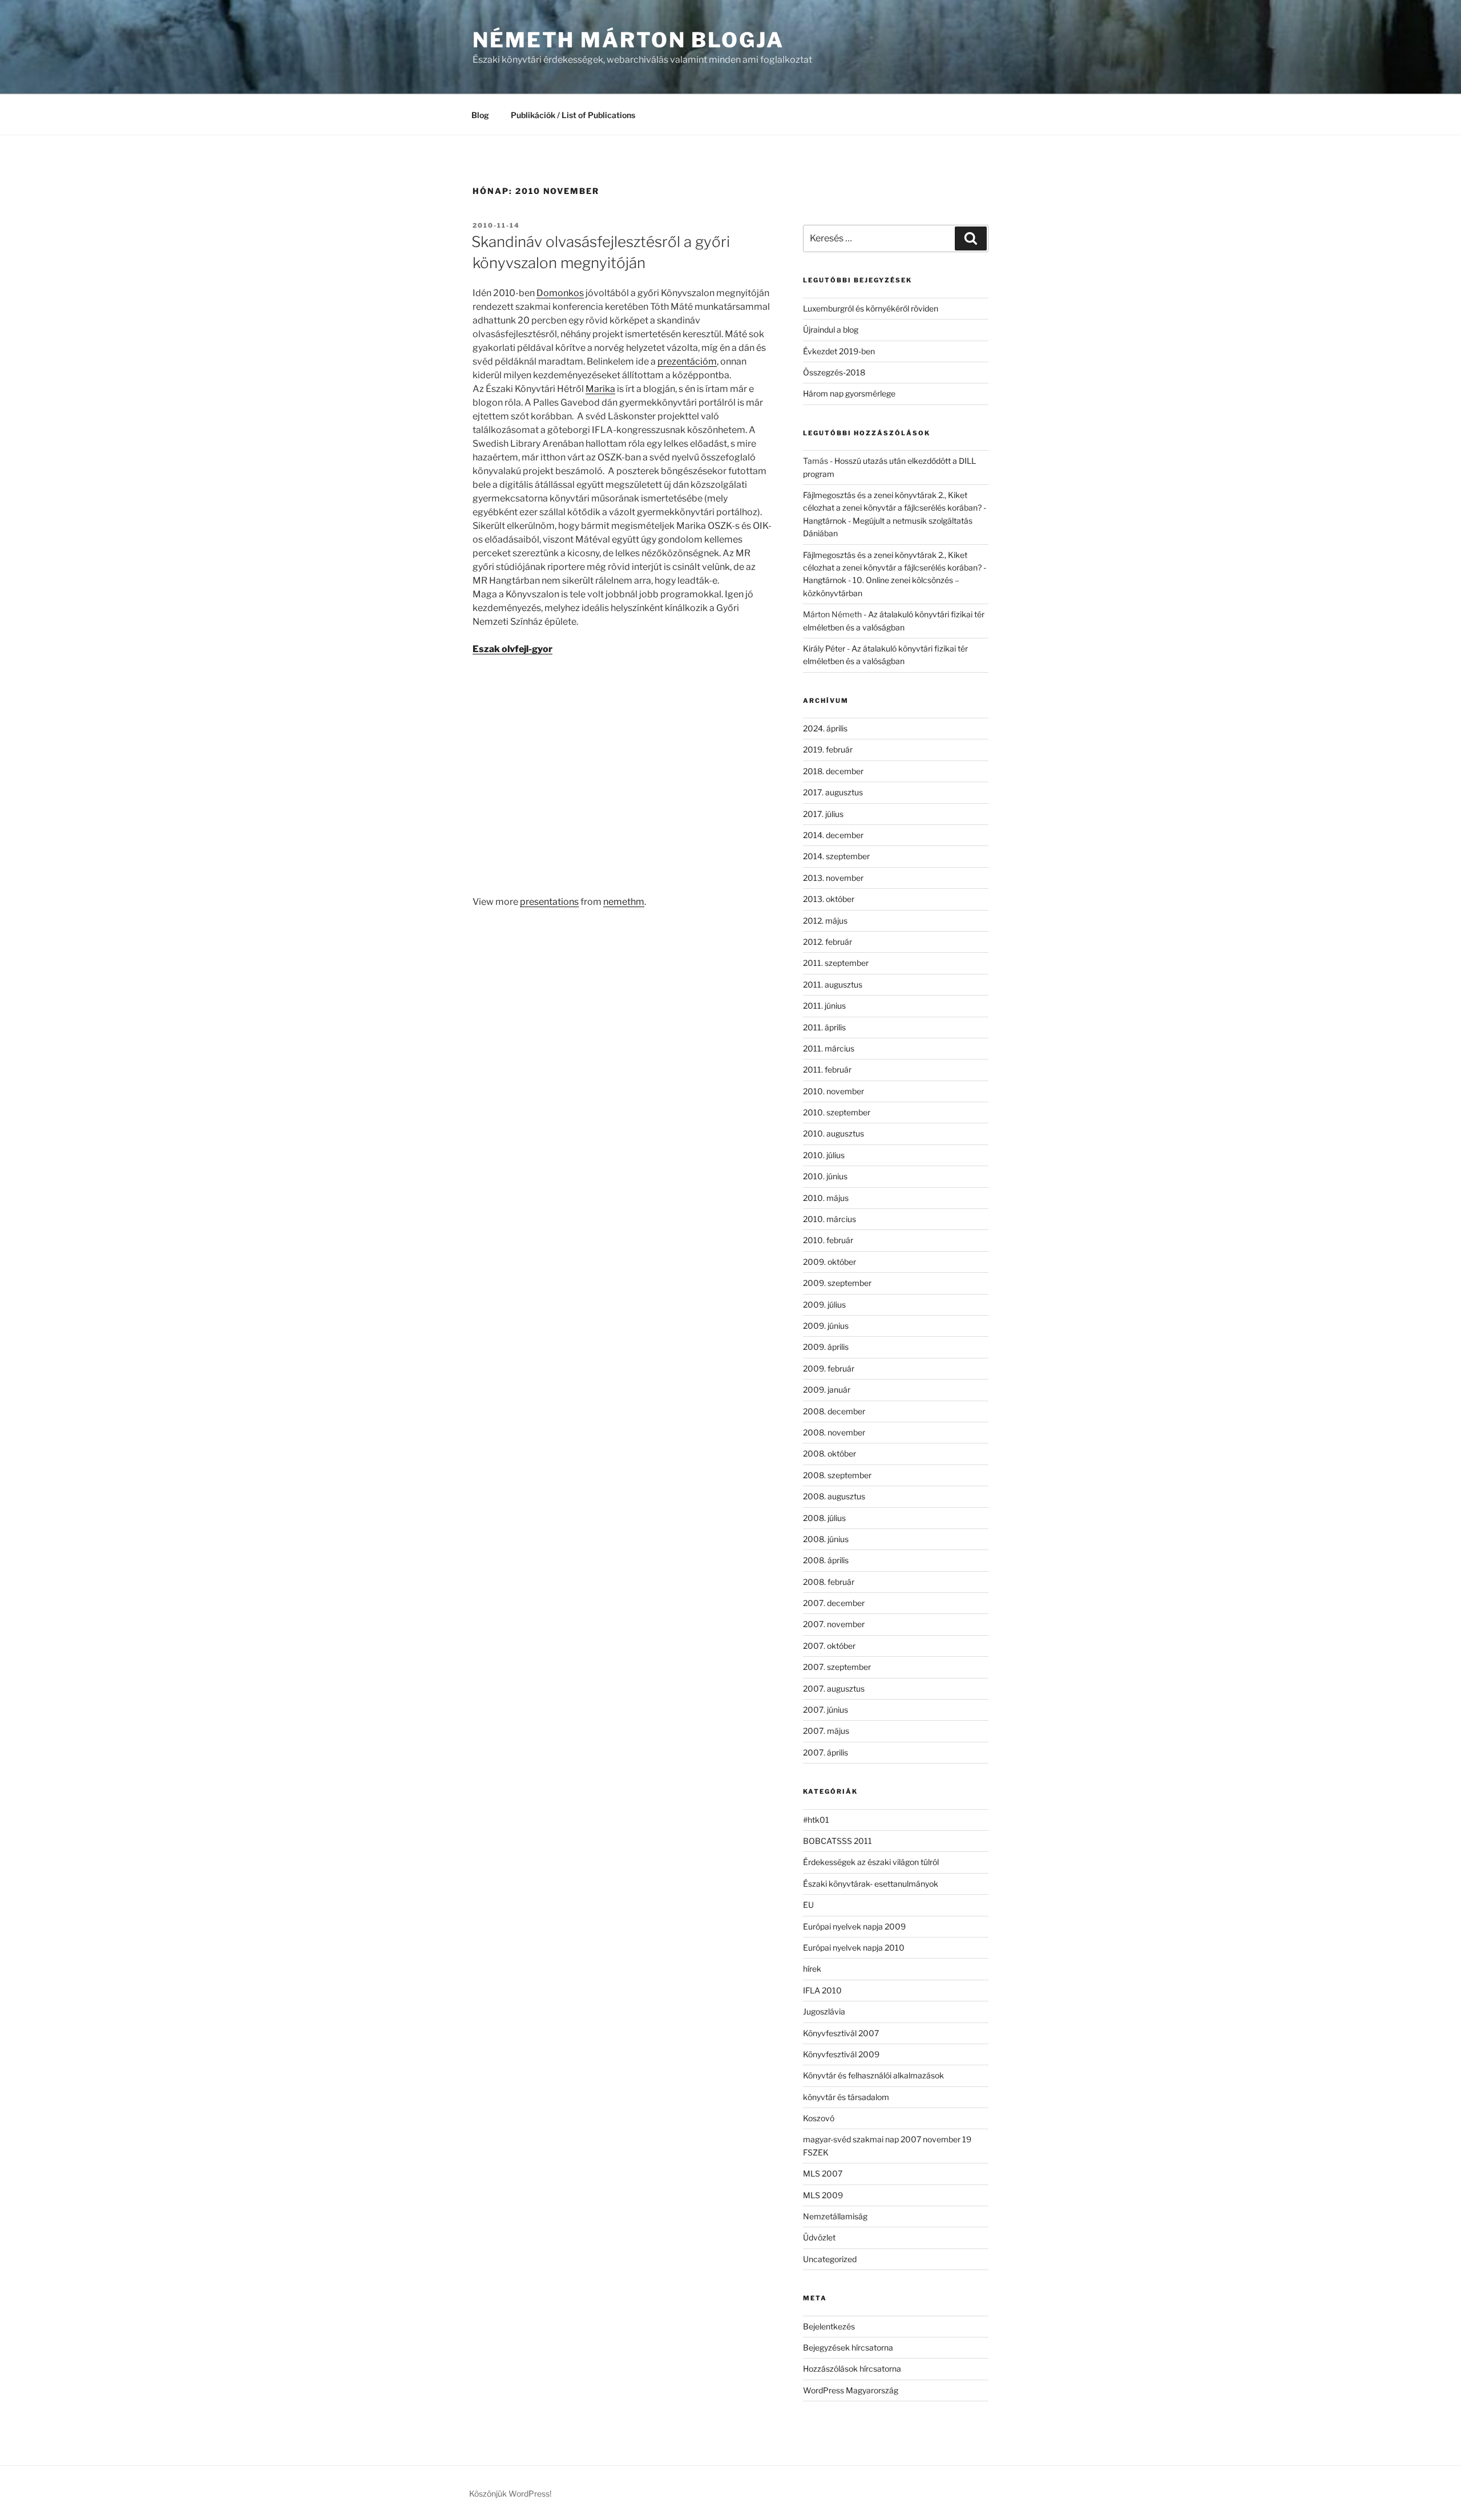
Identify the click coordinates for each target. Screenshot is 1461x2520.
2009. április (826, 1347)
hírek (812, 1969)
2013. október (829, 899)
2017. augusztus (833, 792)
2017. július (823, 814)
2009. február (829, 1368)
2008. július (824, 1518)
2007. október (829, 1646)
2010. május (826, 1198)
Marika (600, 389)
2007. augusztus (834, 1688)
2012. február (828, 942)
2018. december (833, 771)
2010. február (828, 1240)
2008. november (834, 1432)
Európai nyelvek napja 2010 (854, 1947)
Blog (480, 115)
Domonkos (560, 293)
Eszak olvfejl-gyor (512, 649)
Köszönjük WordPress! (510, 2493)
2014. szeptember (836, 856)
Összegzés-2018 (834, 372)
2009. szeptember (837, 1283)
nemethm (624, 902)
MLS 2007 (823, 2173)
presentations (549, 902)
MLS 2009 (823, 2195)
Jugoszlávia (824, 2011)
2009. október (830, 1262)
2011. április (824, 1027)
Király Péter (824, 648)
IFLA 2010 (822, 1990)
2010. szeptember (837, 1112)
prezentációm (687, 361)
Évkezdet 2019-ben (839, 351)
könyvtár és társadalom (846, 2097)
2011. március (829, 1048)
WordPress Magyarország (851, 2390)
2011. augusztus (833, 984)
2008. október (830, 1453)
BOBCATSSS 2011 (838, 1841)
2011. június (824, 1006)
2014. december (833, 835)
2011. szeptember (836, 963)
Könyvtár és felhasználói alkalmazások (873, 2075)
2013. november (833, 878)
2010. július (824, 1155)
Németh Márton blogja (628, 40)
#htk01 (816, 1820)
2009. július (824, 1305)
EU (808, 1905)
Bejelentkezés (829, 2326)
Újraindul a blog (831, 329)
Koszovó (819, 2118)
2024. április (825, 728)
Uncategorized (830, 2259)
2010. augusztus (834, 1133)
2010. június (825, 1176)
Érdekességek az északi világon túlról (871, 1862)
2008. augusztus (834, 1496)
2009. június (826, 1326)
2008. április (826, 1560)
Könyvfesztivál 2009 (841, 2054)
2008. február (829, 1582)
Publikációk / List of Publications (573, 115)
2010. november (834, 1091)
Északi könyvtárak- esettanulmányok (871, 1884)
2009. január (827, 1390)
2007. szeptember (837, 1667)
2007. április (826, 1752)
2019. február (828, 749)
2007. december (834, 1603)
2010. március (830, 1219)
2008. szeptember (837, 1475)
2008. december (834, 1411)
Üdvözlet (819, 2237)
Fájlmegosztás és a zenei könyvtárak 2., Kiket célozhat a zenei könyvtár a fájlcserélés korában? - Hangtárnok (895, 508)
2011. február (827, 1069)
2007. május (826, 1731)
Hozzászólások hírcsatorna (852, 2369)
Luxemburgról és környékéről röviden (871, 308)
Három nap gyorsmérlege (849, 393)
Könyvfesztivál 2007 (841, 2033)
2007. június (826, 1710)
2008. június (826, 1539)
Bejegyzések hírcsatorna (848, 2347)
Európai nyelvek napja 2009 (854, 1926)
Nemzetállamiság (835, 2216)
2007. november (834, 1624)
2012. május (825, 921)
